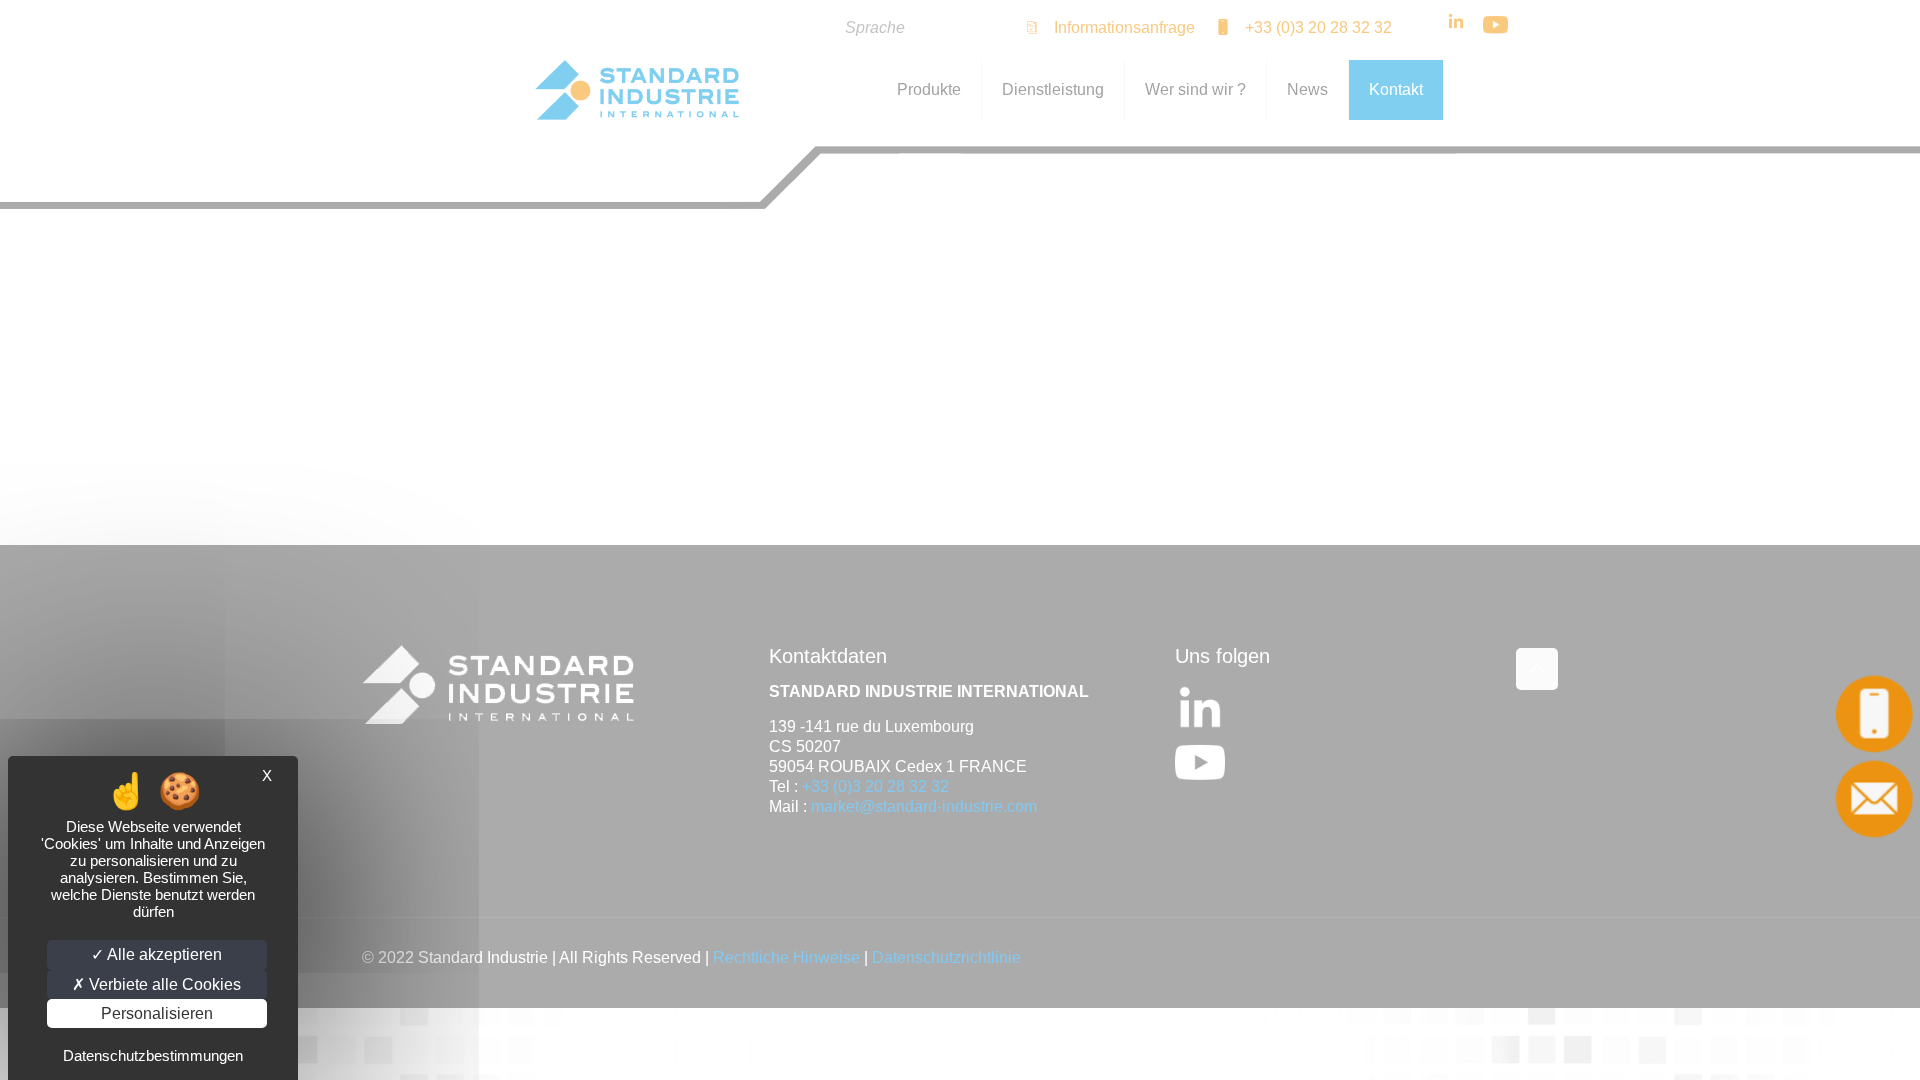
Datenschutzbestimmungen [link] (153, 1055)
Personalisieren (157, 1013)
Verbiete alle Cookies (163, 984)
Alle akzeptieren (163, 954)
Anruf (1874, 713)
